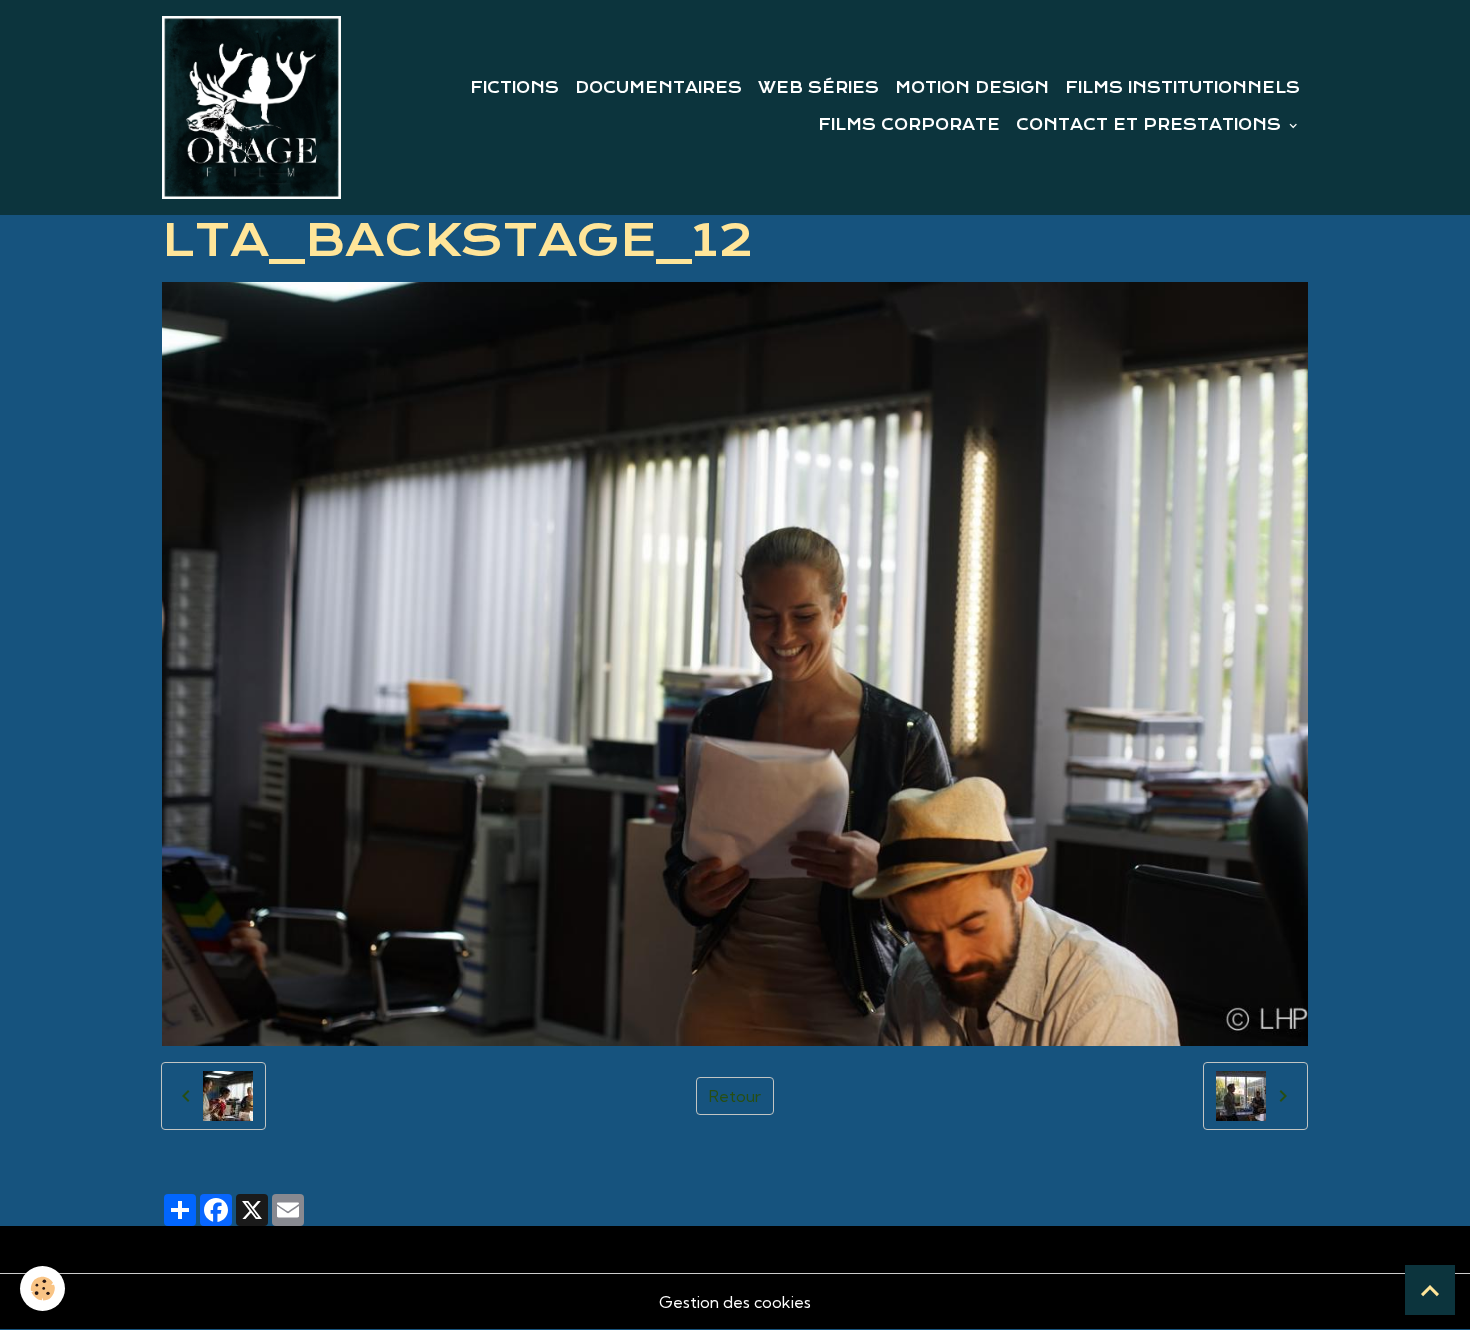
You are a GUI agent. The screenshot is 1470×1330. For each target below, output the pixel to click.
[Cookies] (42, 1288)
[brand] (251, 107)
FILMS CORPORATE (909, 125)
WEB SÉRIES (818, 88)
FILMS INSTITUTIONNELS (1182, 88)
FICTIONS (514, 88)
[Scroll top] (1430, 1290)
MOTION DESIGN (972, 88)
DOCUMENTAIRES (658, 88)
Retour (735, 1096)
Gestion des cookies (735, 1302)
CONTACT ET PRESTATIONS (1151, 125)
